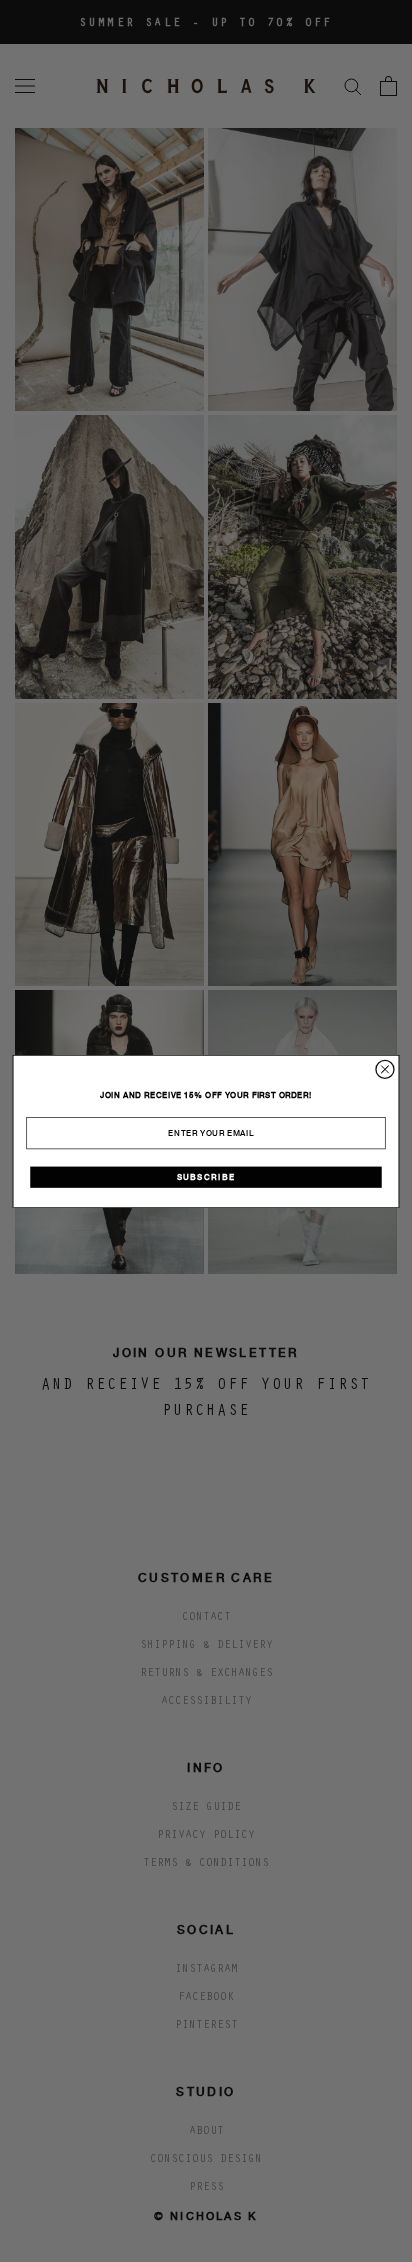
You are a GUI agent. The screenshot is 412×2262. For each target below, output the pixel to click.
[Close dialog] (385, 1069)
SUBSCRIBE (206, 1177)
